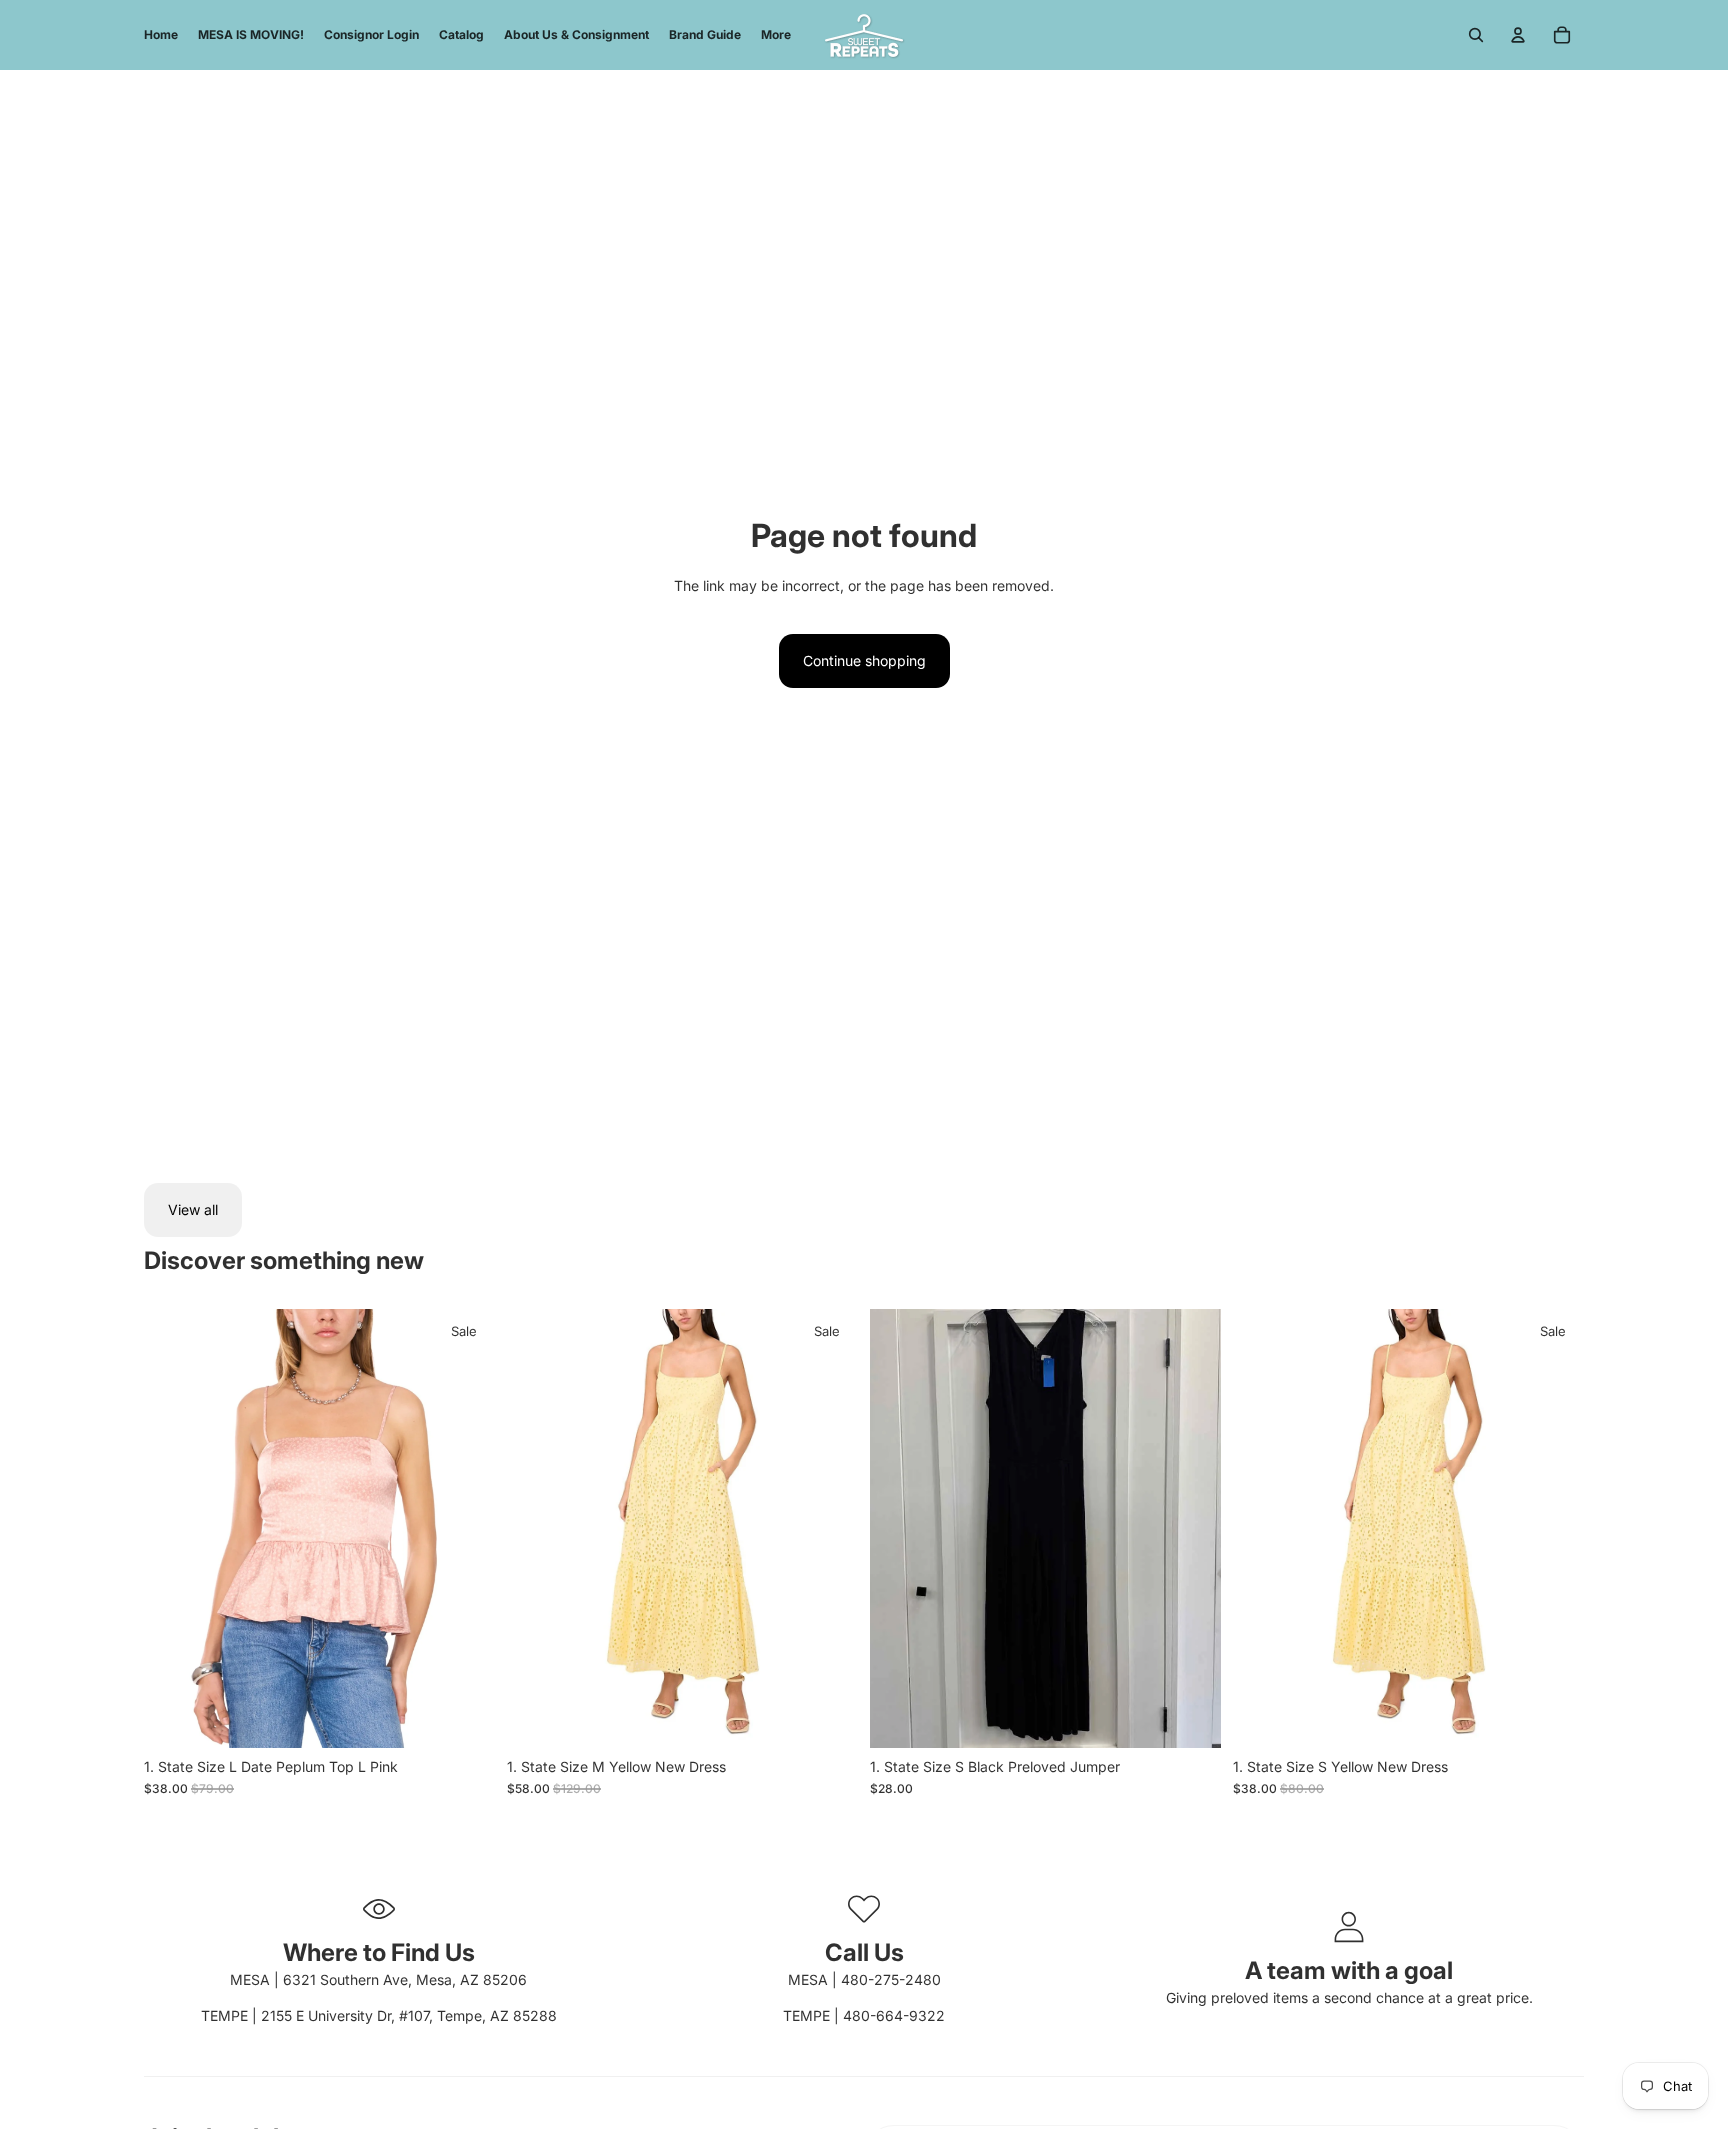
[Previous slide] (174, 1529)
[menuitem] (776, 35)
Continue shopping (864, 660)
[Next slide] (465, 1529)
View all (193, 1209)
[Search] (1476, 35)
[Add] (464, 1717)
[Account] (1518, 35)
